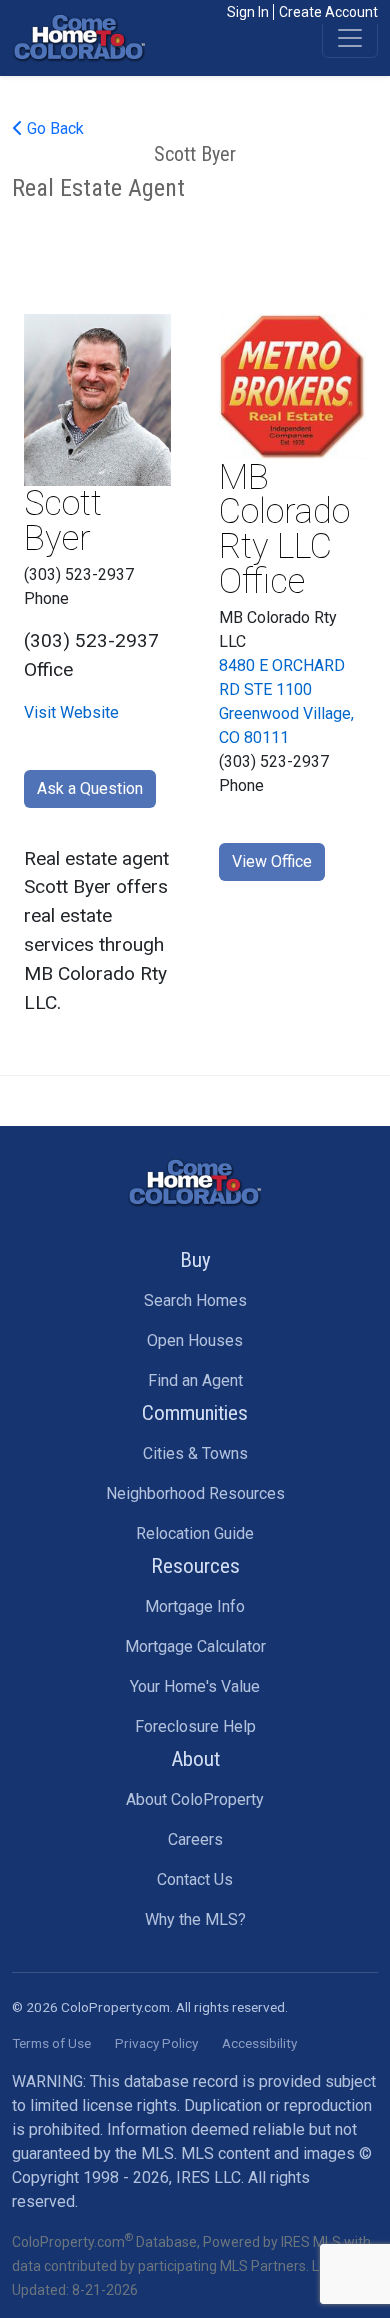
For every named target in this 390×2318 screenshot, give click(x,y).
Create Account (328, 12)
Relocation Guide (195, 1533)
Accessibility (259, 2043)
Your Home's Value (195, 1686)
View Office (272, 861)
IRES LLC (208, 2177)
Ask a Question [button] (90, 788)
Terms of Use (51, 2043)
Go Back (53, 128)
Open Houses (195, 1340)
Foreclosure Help (195, 1726)
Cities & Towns (195, 1453)
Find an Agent (195, 1380)
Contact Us (195, 1879)
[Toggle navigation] (350, 38)
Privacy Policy (156, 2043)
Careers (195, 1839)
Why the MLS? (195, 1919)
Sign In (248, 12)
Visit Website (71, 712)
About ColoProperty (195, 1799)
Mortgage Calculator (195, 1646)
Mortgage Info (195, 1606)
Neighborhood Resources (195, 1493)
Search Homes (195, 1300)
